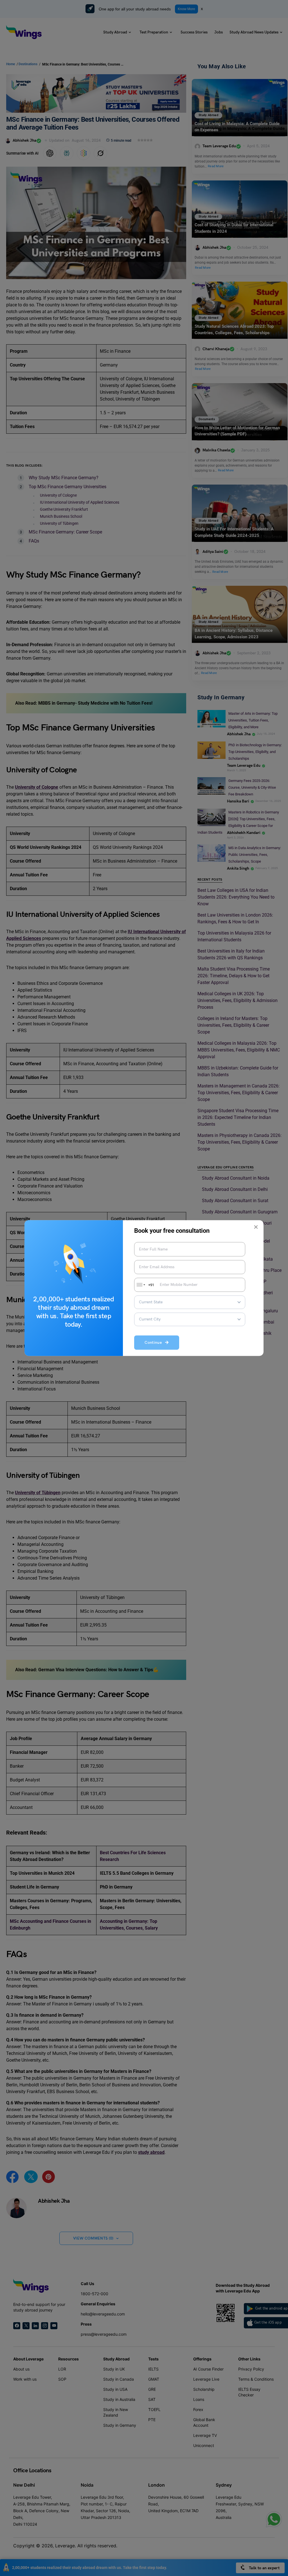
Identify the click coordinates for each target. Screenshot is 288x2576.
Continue (155, 1343)
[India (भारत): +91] (140, 1285)
